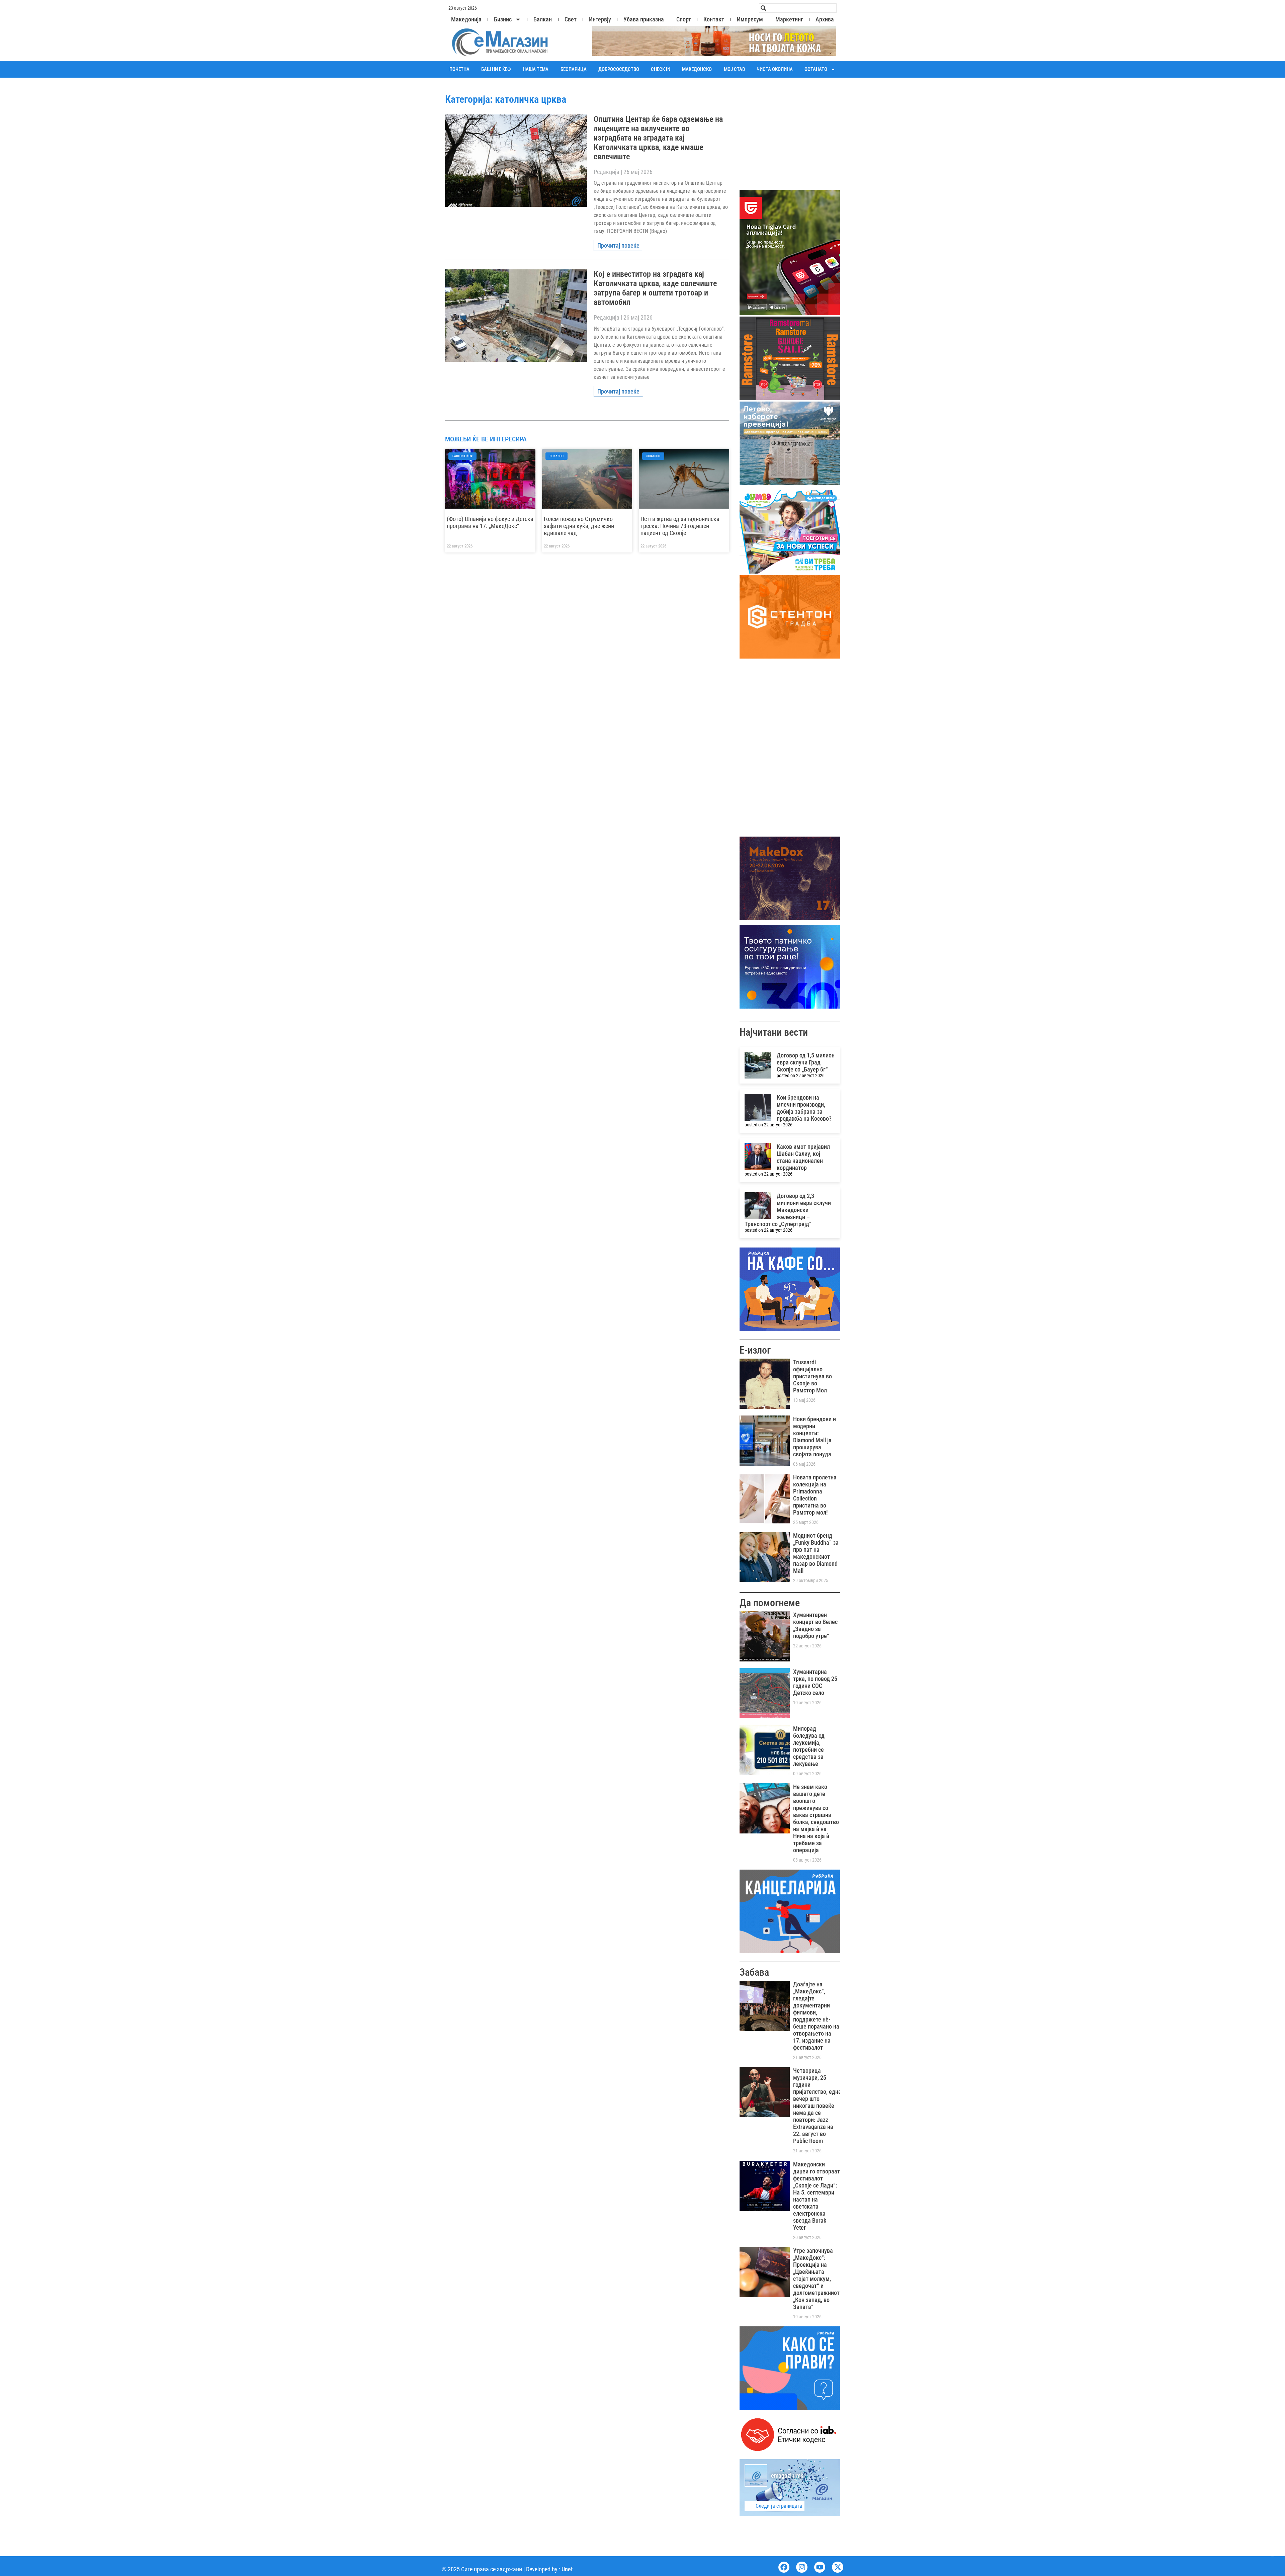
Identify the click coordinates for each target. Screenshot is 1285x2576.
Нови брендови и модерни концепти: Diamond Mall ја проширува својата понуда (815, 1437)
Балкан (543, 19)
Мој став (734, 69)
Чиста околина (775, 69)
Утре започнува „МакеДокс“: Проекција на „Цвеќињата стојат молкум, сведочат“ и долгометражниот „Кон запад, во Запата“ (816, 2279)
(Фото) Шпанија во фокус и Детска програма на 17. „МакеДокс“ (490, 522)
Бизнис (503, 19)
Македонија (466, 19)
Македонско (697, 69)
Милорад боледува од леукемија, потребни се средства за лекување (809, 1746)
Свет (571, 19)
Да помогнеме (770, 1603)
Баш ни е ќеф (496, 69)
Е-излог (755, 1350)
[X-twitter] (838, 2567)
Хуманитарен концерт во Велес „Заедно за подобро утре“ (815, 1625)
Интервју (600, 19)
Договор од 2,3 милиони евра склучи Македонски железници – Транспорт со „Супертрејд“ (788, 1210)
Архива (825, 19)
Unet (567, 2569)
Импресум (750, 19)
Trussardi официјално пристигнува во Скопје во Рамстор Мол (812, 1376)
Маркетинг (789, 19)
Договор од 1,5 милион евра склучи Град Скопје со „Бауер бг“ (806, 1062)
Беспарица (574, 69)
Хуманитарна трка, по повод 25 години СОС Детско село (815, 1682)
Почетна (459, 69)
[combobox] (798, 8)
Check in (661, 69)
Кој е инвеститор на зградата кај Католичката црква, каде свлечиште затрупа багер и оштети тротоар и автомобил (655, 288)
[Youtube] (820, 2567)
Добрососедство (619, 69)
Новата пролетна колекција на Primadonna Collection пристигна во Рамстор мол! (815, 1495)
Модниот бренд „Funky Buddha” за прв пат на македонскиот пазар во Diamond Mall (816, 1553)
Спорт (684, 19)
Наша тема (536, 69)
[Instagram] (802, 2567)
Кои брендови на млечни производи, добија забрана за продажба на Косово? (804, 1108)
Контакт (714, 19)
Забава (754, 1972)
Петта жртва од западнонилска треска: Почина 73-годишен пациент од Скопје (680, 526)
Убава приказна (644, 19)
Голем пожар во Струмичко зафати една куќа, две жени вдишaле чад (579, 526)
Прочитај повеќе (618, 245)
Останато (816, 69)
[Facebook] (784, 2567)
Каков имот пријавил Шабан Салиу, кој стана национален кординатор (803, 1157)
